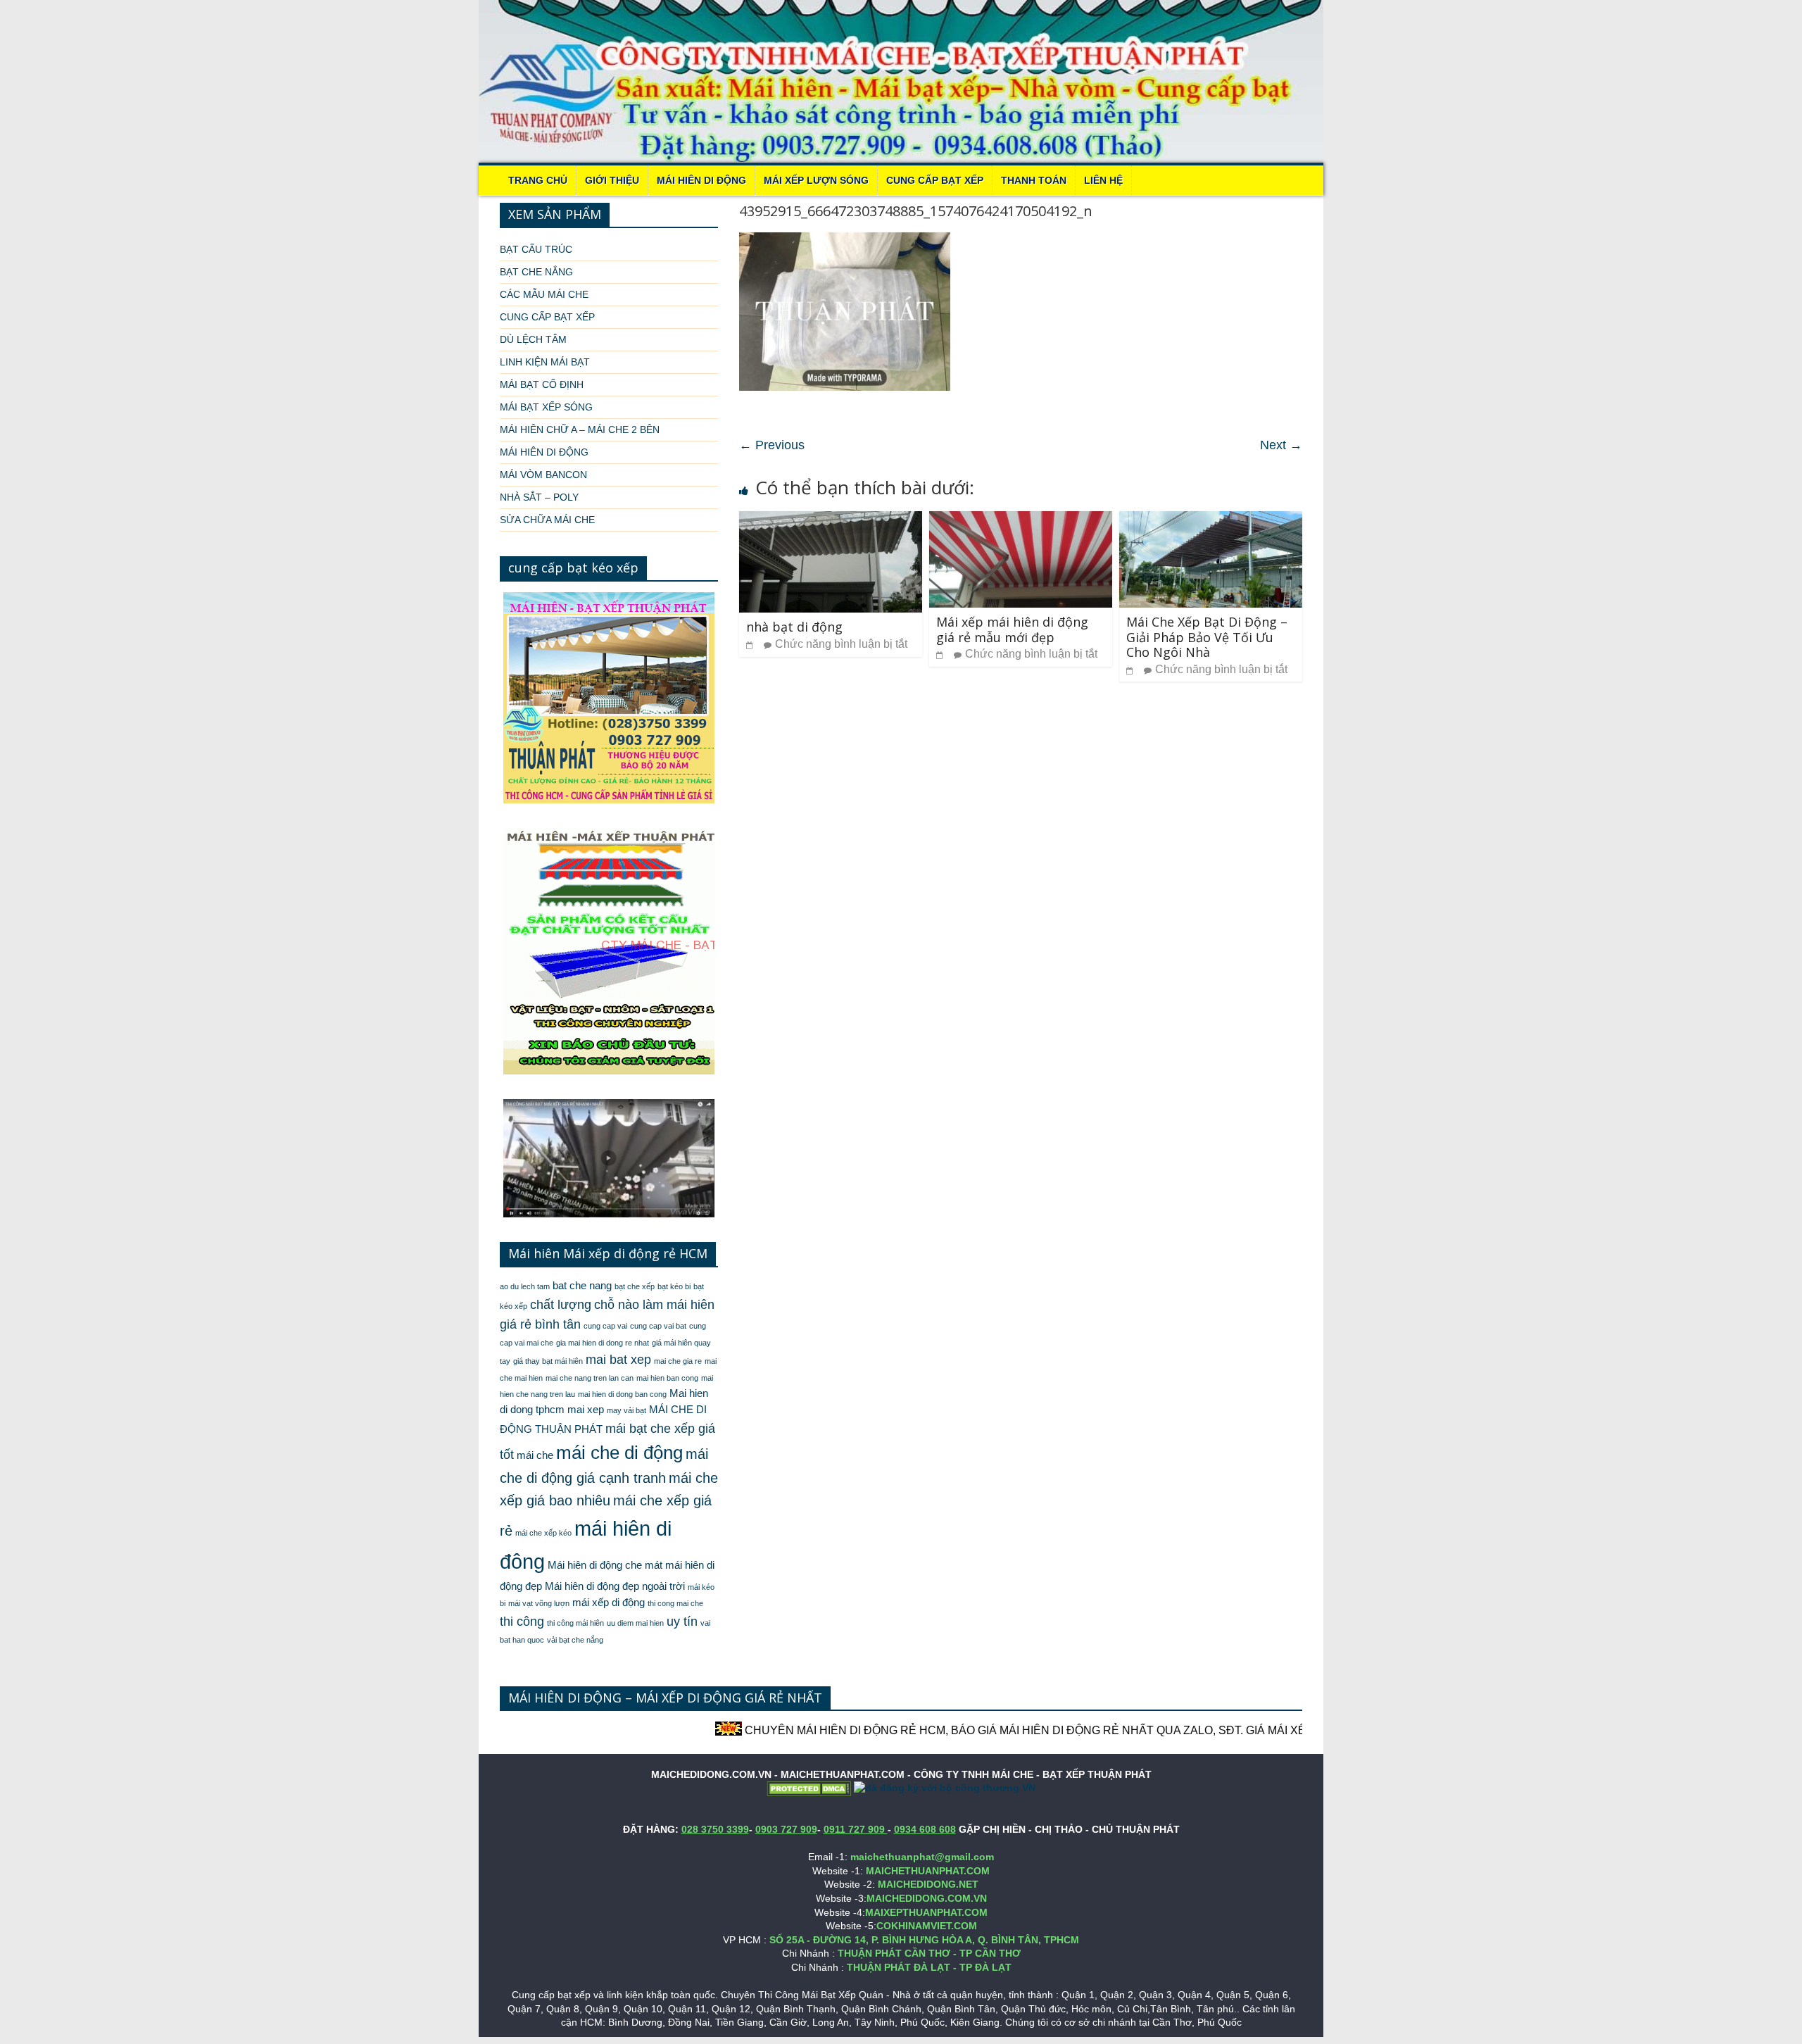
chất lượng (561, 1305)
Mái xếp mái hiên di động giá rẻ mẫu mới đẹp (1012, 629)
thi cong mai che (675, 1603)
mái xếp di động (609, 1603)
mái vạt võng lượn (539, 1603)
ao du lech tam (525, 1286)
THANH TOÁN (1034, 180)
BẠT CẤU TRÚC (536, 249)
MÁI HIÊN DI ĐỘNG (701, 180)
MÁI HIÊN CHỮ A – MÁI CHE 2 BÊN (580, 430)
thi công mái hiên (575, 1623)
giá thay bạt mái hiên (548, 1361)
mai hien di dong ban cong (622, 1394)
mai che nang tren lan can (590, 1378)
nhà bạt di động (794, 627)
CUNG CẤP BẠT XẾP (935, 180)
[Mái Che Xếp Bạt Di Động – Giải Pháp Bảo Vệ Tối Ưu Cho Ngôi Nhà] (1211, 520)
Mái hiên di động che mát (605, 1565)
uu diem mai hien (635, 1623)
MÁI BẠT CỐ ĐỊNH (542, 384)
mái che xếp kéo (543, 1533)
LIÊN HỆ (1103, 180)
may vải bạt (626, 1410)
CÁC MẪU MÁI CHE (544, 294)
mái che (535, 1455)
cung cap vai (605, 1326)
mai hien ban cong (667, 1378)
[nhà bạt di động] (831, 520)
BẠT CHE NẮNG (536, 272)
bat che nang (582, 1286)
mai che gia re (678, 1361)
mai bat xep (618, 1360)
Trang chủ (538, 180)
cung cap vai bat (658, 1326)
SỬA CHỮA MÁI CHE (547, 520)
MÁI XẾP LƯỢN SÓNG (816, 180)
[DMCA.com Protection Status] (809, 1788)
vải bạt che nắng (575, 1640)
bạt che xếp (635, 1286)
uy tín (682, 1622)
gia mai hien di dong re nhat (603, 1343)
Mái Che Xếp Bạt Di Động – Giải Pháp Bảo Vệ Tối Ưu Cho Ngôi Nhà (1207, 637)
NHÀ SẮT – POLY (539, 497)
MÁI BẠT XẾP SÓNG (546, 407)
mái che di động (619, 1453)
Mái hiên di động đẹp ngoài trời (615, 1586)
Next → (1281, 445)
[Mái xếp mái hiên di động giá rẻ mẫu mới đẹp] (1021, 520)
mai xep (586, 1410)
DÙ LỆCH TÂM (533, 339)
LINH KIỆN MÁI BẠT (545, 362)
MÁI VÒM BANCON (543, 475)
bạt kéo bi (674, 1286)
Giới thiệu (612, 180)
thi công (522, 1622)
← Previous (772, 445)
